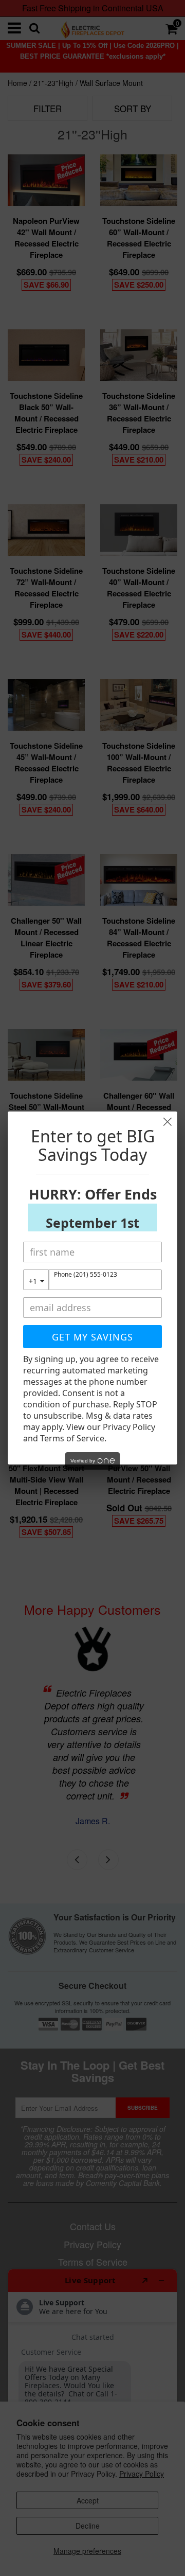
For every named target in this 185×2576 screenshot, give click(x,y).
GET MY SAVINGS (92, 1337)
